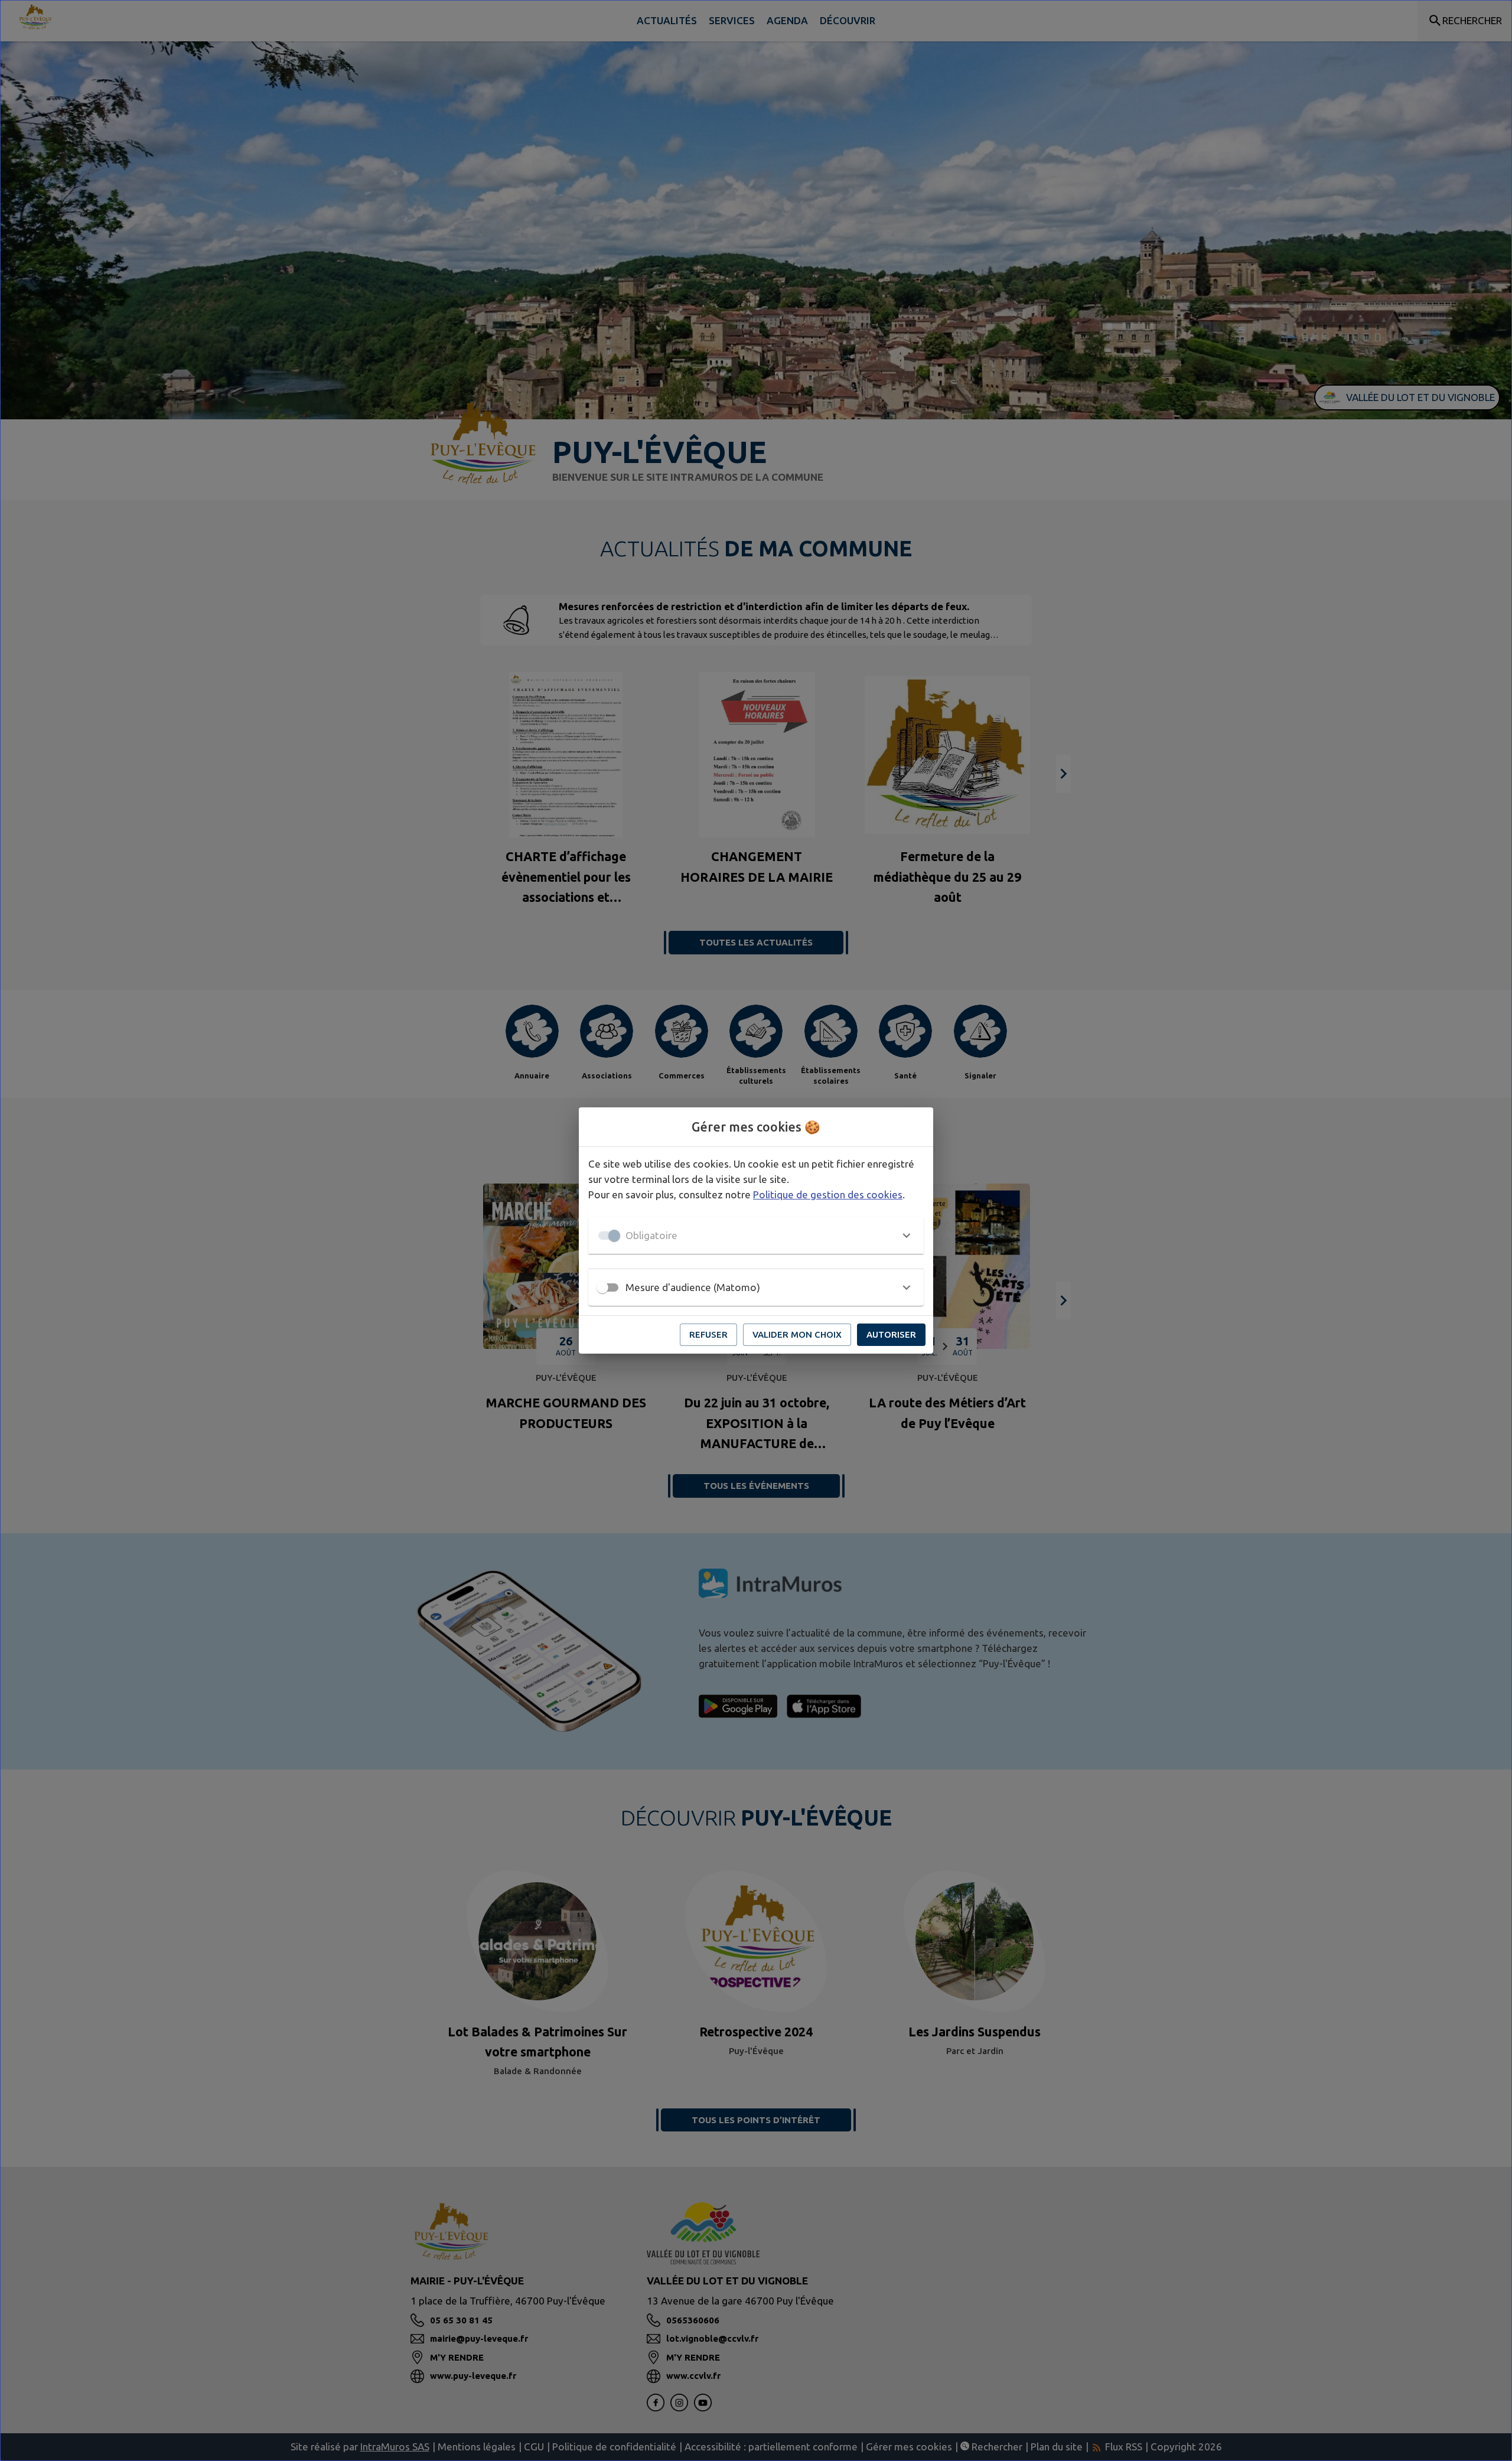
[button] (756, 1236)
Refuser (708, 1334)
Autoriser (891, 1334)
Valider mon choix (797, 1334)
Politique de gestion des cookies (828, 1194)
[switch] (602, 1287)
